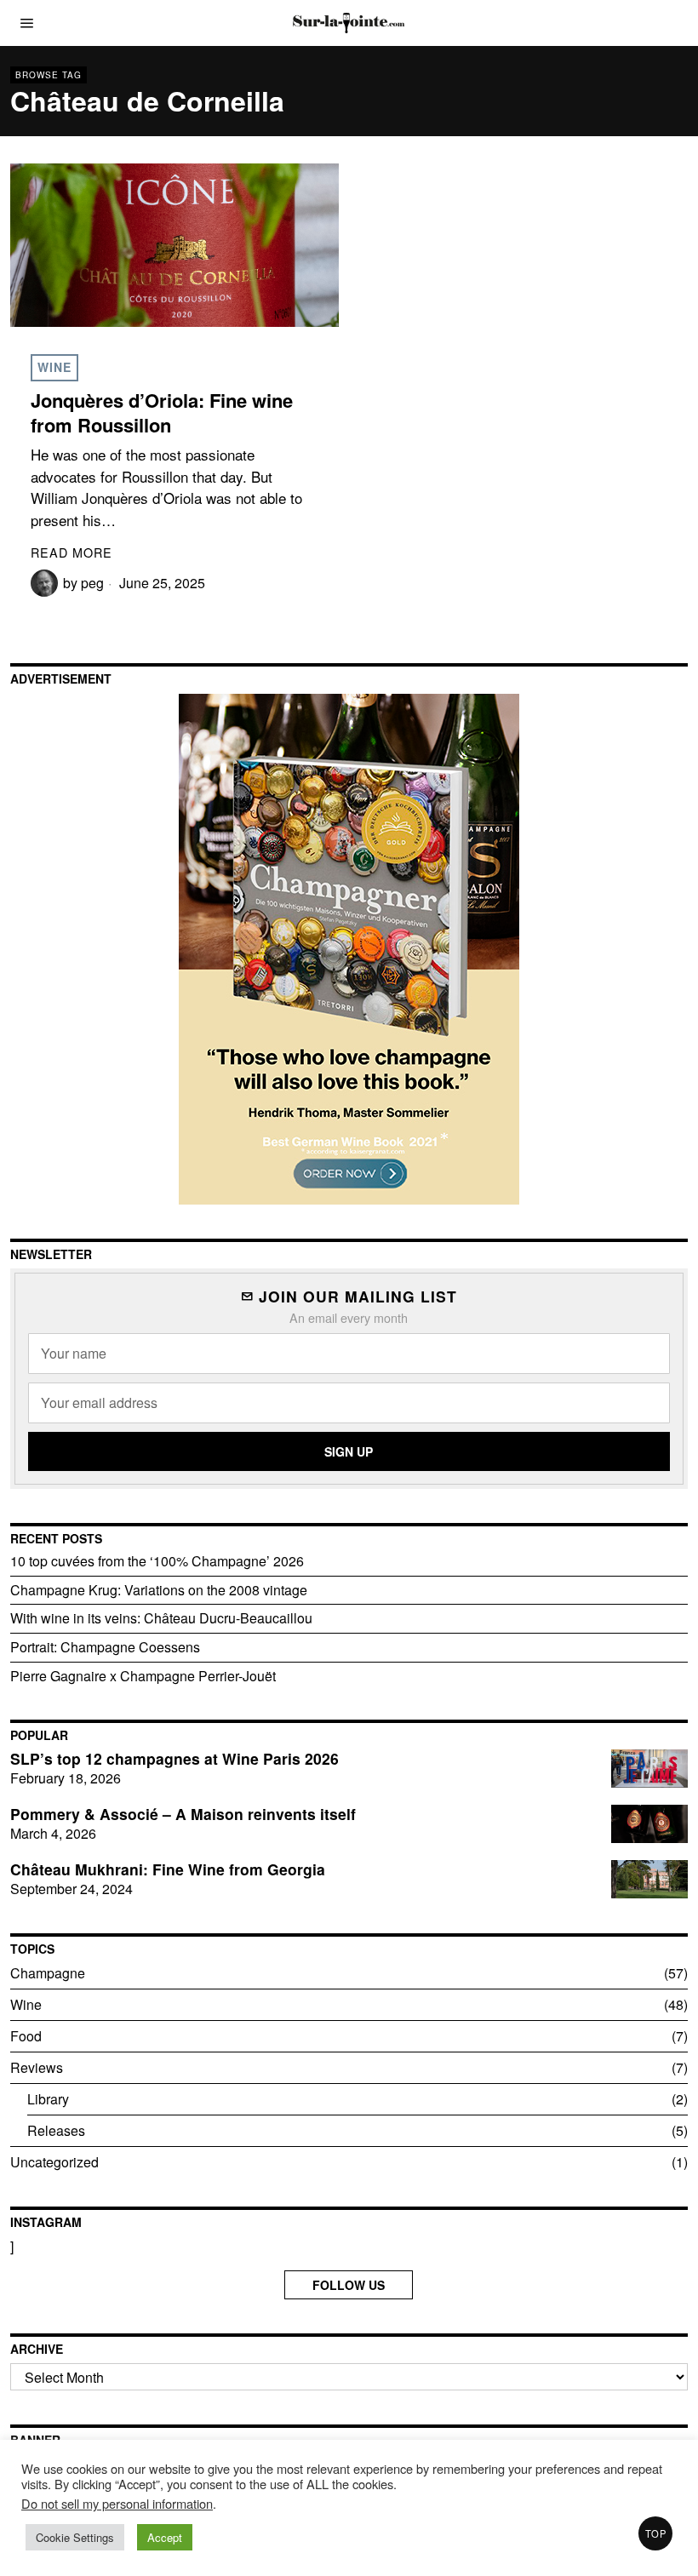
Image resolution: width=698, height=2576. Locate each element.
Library (48, 2099)
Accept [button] (165, 2537)
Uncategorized (54, 2162)
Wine (54, 367)
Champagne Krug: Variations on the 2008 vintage (159, 1590)
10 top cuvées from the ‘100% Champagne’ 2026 (157, 1561)
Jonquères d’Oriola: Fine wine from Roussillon (162, 412)
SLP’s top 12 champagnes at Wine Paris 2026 (174, 1759)
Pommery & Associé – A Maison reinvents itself (183, 1815)
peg (92, 583)
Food (26, 2036)
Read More (72, 552)
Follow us (349, 2285)
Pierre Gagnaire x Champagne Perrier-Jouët (143, 1676)
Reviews (37, 2067)
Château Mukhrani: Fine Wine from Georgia (168, 1870)
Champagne (48, 1973)
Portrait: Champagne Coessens (105, 1647)
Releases (56, 2130)
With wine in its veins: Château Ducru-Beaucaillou (161, 1618)
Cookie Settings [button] (75, 2537)
